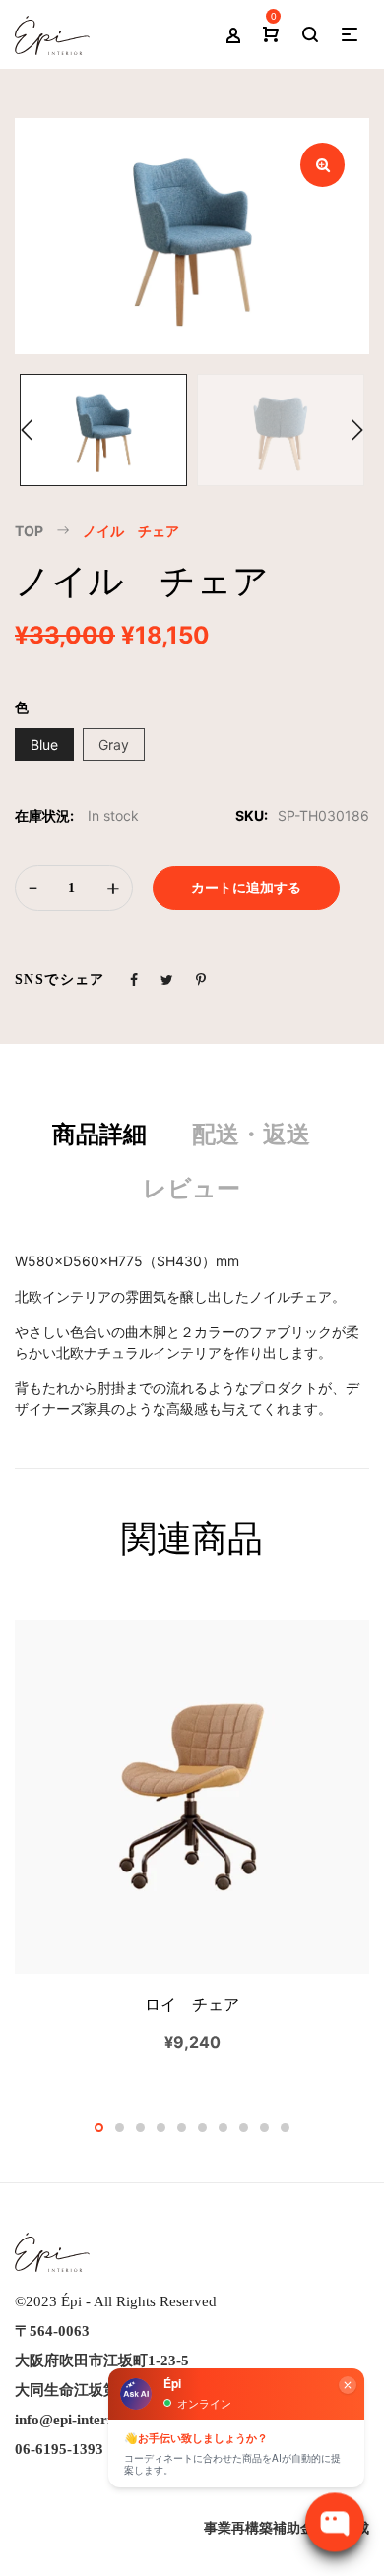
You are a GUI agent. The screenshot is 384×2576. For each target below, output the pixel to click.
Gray (114, 744)
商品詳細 (99, 1135)
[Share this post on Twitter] (167, 980)
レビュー (192, 1189)
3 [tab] (140, 2128)
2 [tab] (120, 2128)
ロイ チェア (192, 2005)
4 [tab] (161, 2128)
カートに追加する (246, 888)
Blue (44, 744)
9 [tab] (264, 2128)
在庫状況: (44, 815)
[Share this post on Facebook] (134, 980)
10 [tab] (285, 2128)
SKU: (252, 815)
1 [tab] (99, 2128)
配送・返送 (251, 1135)
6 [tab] (202, 2128)
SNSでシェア (60, 980)
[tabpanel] (192, 1836)
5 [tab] (182, 2128)
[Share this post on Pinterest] (201, 980)
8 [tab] (244, 2128)
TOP (29, 531)
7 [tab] (223, 2128)
